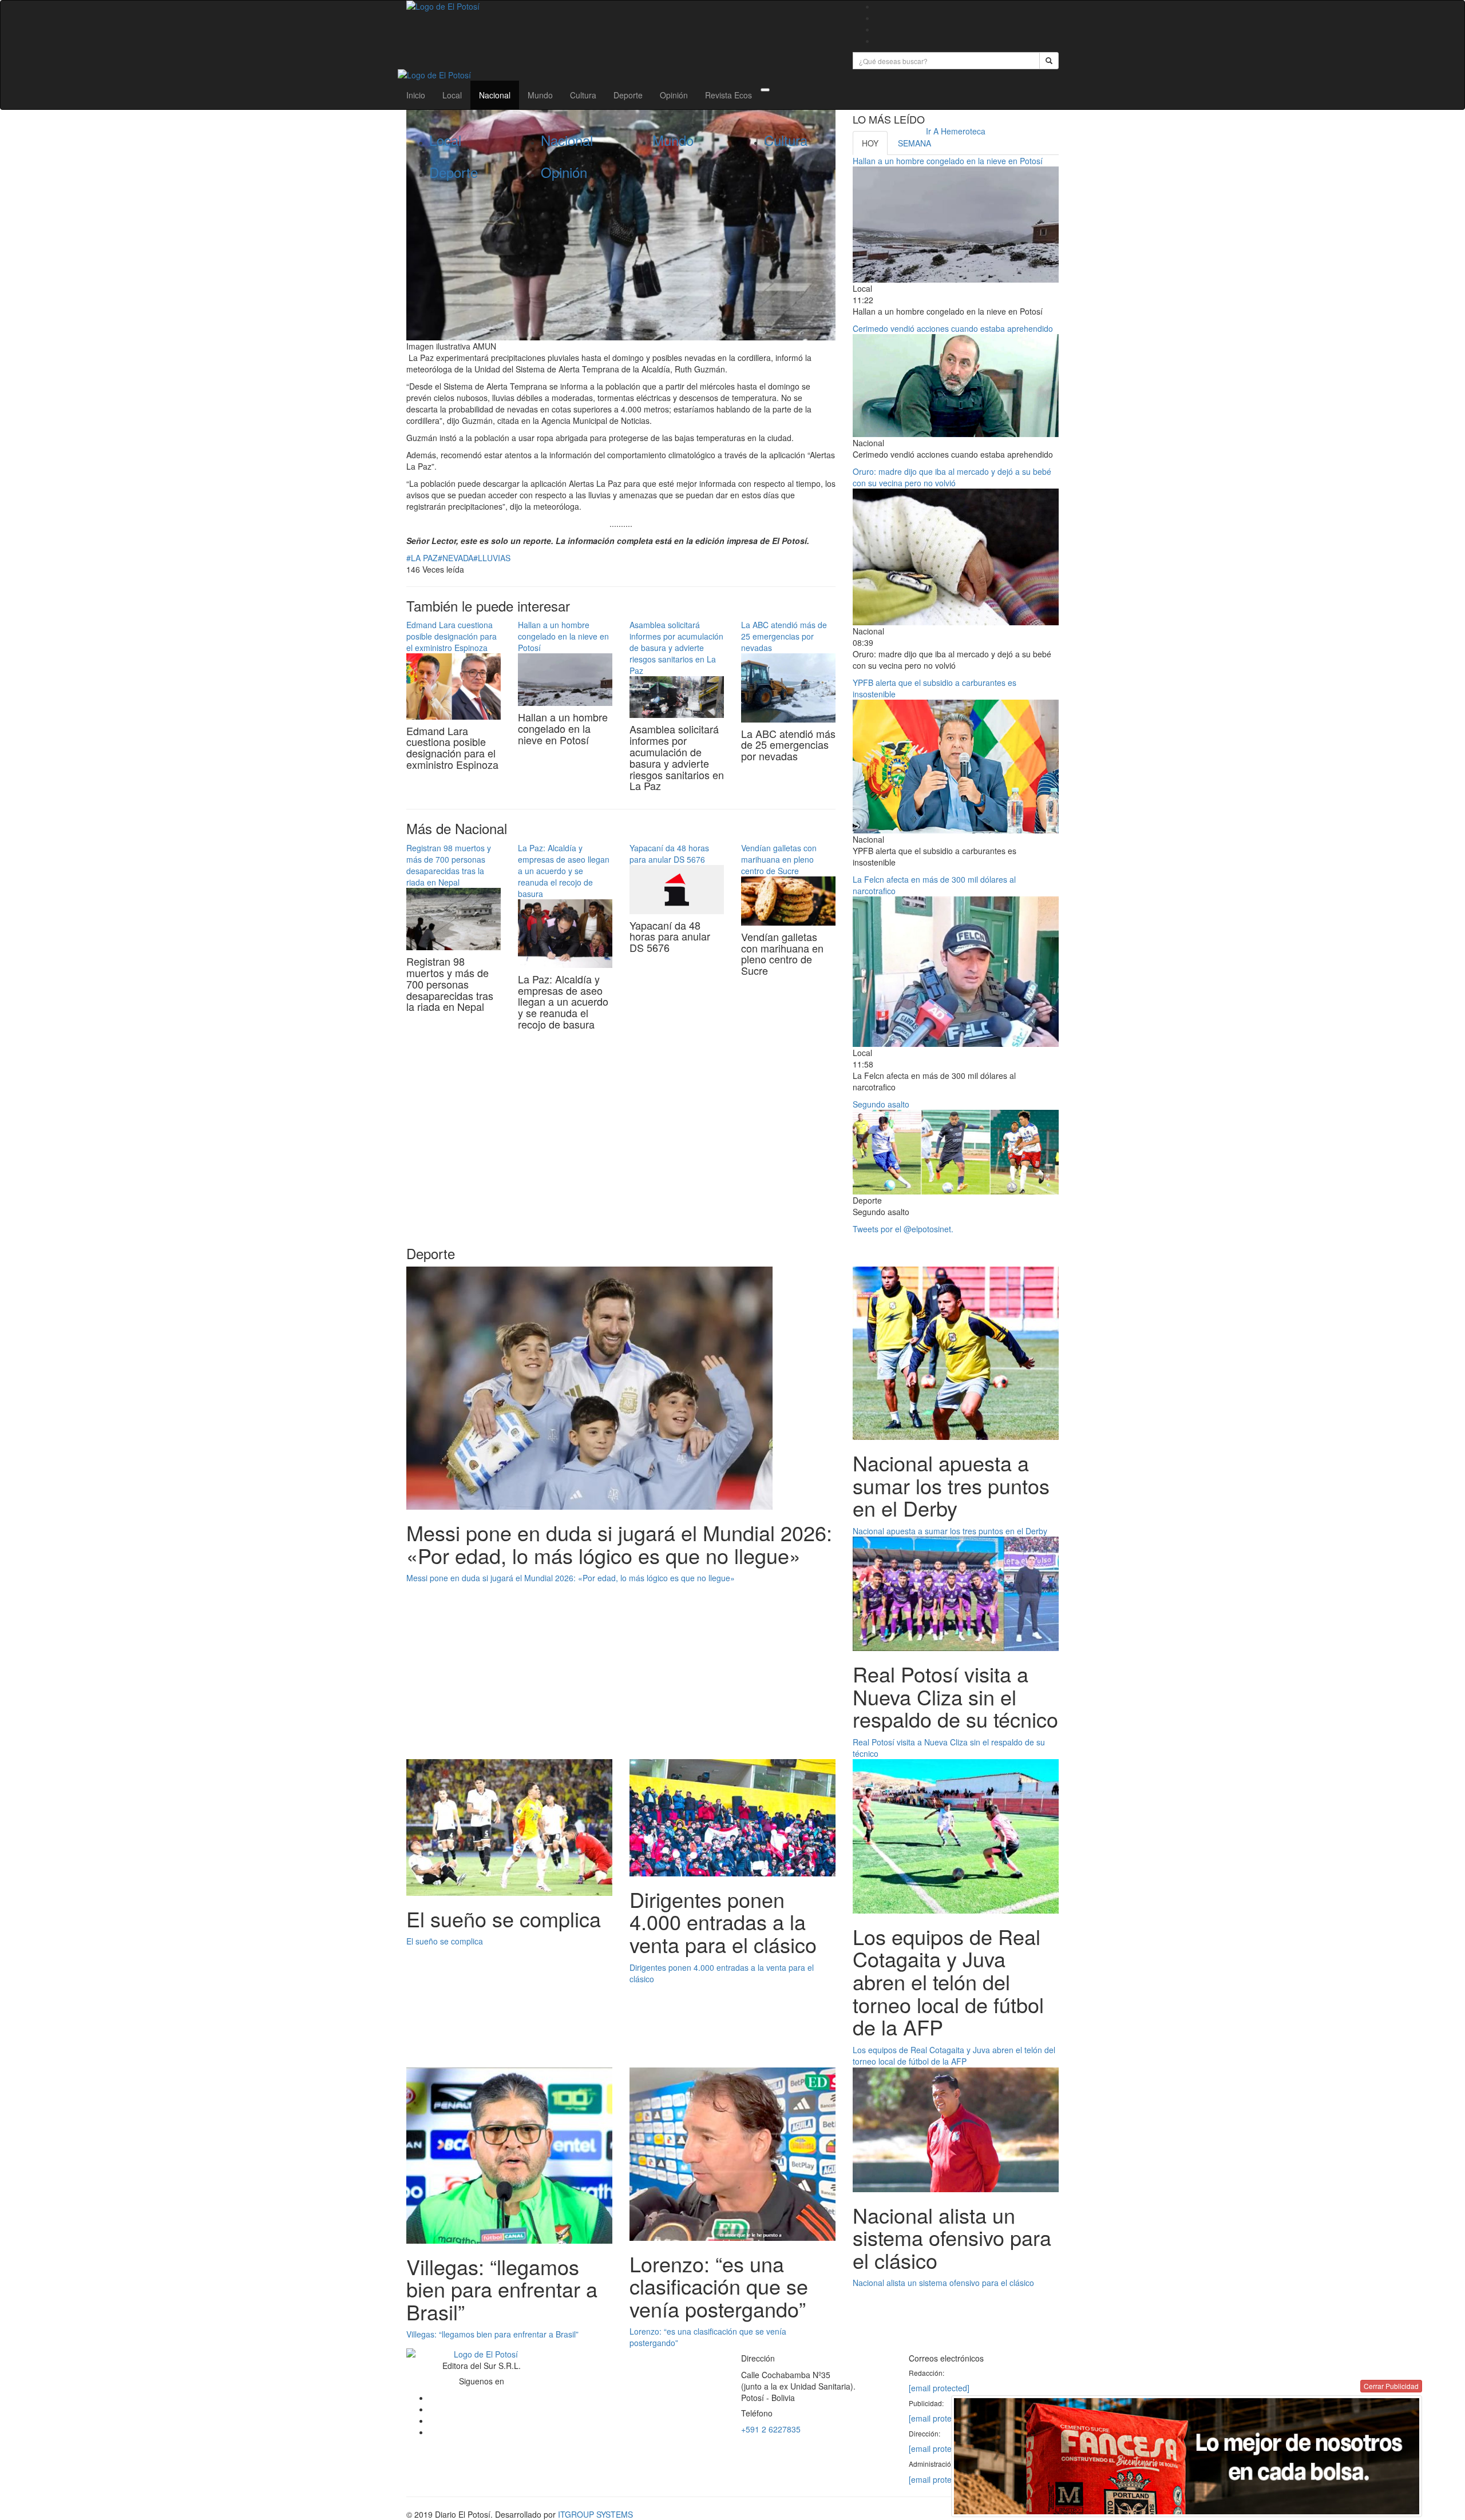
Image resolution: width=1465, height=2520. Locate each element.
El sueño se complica (445, 1941)
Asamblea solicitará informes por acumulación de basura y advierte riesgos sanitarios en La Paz (676, 648)
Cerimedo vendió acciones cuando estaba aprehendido (953, 328)
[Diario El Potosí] (621, 6)
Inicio (416, 95)
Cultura (583, 95)
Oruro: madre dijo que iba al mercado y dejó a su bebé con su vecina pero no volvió (952, 477)
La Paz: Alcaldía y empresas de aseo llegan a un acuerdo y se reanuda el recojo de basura (564, 871)
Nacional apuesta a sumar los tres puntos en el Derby (950, 1531)
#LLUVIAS (492, 558)
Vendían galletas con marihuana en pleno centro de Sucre (779, 859)
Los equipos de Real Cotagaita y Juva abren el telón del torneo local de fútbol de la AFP (954, 2055)
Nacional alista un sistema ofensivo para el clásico (943, 2283)
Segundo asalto (881, 1104)
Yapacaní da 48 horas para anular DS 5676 (669, 854)
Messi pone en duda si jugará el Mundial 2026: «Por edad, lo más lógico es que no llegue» (571, 1578)
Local (452, 95)
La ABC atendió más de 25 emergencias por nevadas (784, 636)
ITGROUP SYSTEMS (595, 2514)
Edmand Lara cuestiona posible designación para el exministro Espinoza (452, 636)
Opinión (674, 95)
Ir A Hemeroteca (956, 131)
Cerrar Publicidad (1391, 2386)
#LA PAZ (422, 558)
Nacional (495, 95)
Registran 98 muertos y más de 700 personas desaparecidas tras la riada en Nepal (449, 865)
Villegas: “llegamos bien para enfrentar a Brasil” (494, 2334)
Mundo (540, 95)
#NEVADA (456, 558)
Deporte (628, 95)
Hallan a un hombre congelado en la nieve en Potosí (563, 636)
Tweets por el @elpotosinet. (903, 1229)
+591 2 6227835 (771, 2429)
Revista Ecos (728, 95)
